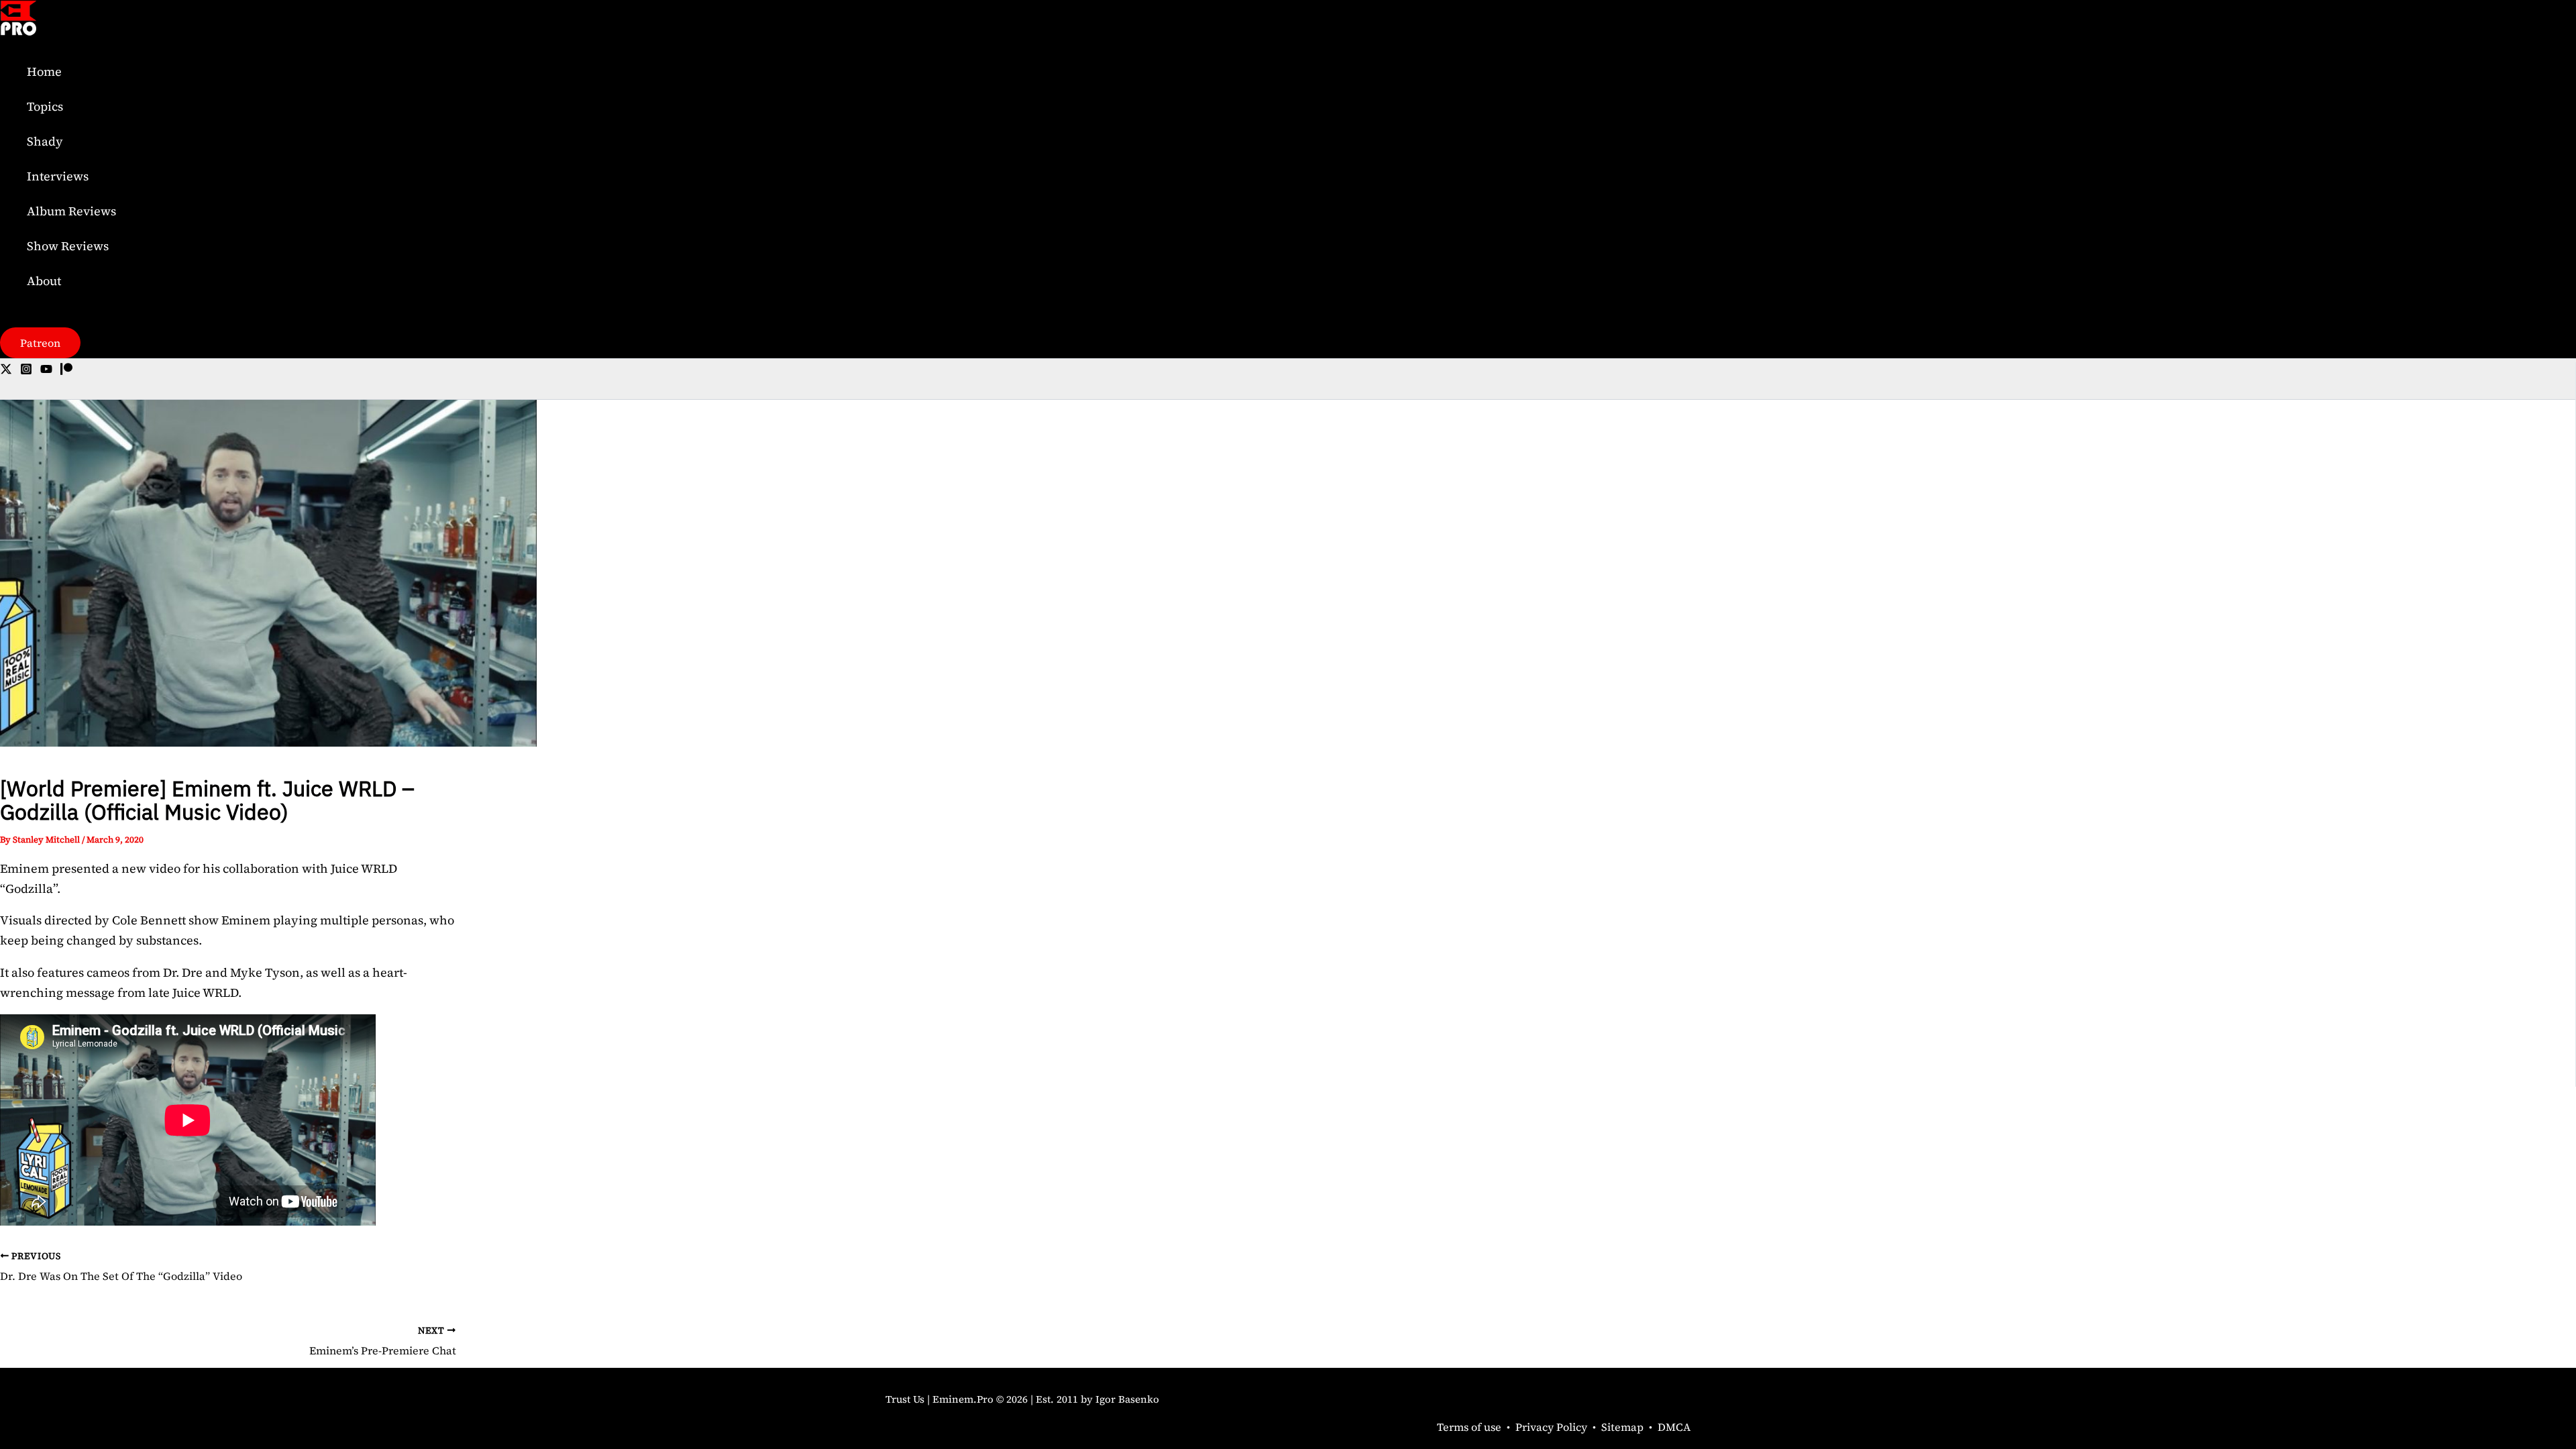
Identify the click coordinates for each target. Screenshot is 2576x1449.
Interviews (58, 176)
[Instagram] (26, 371)
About (44, 281)
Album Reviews (71, 211)
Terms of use (1469, 1427)
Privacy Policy (1551, 1427)
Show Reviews (68, 246)
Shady (45, 141)
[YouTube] (46, 371)
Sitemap (1622, 1427)
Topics (45, 106)
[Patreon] (66, 371)
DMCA (1674, 1427)
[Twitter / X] (6, 371)
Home (44, 71)
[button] (40, 343)
